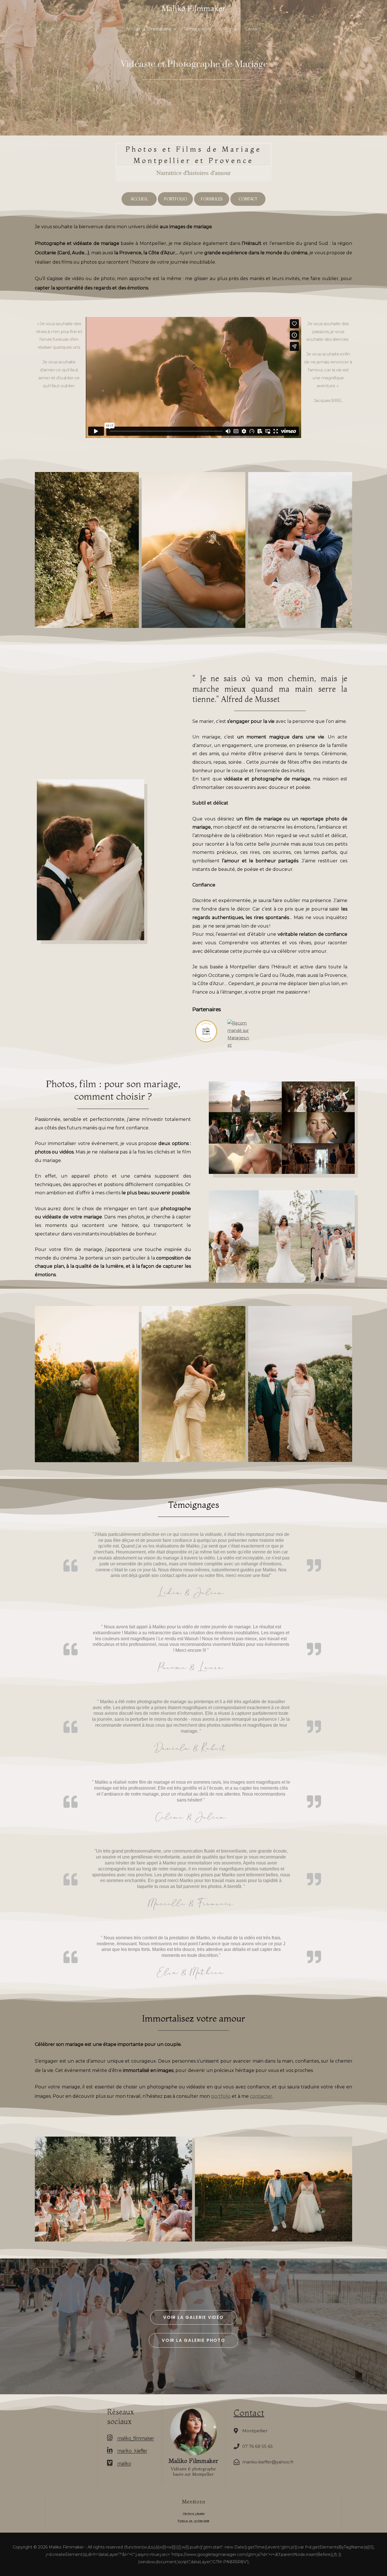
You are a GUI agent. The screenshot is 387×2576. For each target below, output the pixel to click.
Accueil (133, 29)
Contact (253, 29)
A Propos (228, 29)
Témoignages (197, 29)
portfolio (221, 2096)
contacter (261, 2096)
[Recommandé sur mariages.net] (239, 1034)
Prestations (160, 29)
